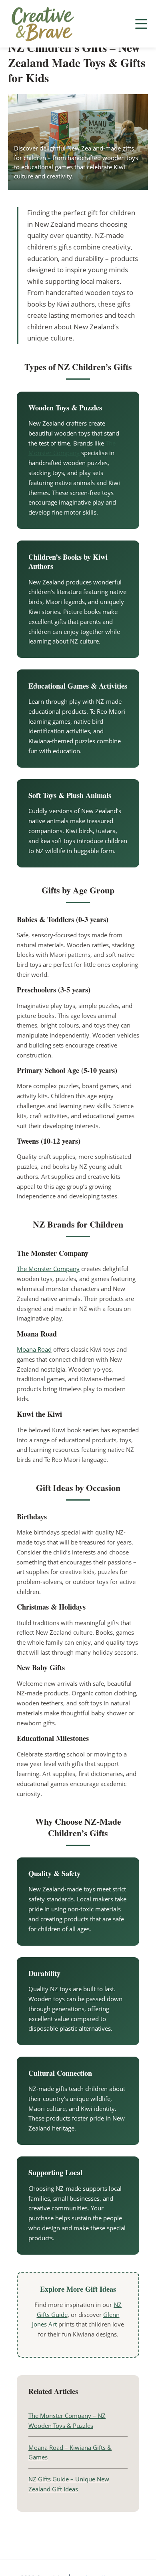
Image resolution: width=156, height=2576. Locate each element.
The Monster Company (48, 1269)
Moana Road (34, 1349)
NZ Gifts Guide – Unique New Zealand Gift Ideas (69, 2484)
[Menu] (141, 24)
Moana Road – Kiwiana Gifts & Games (70, 2452)
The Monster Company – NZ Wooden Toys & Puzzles (67, 2421)
